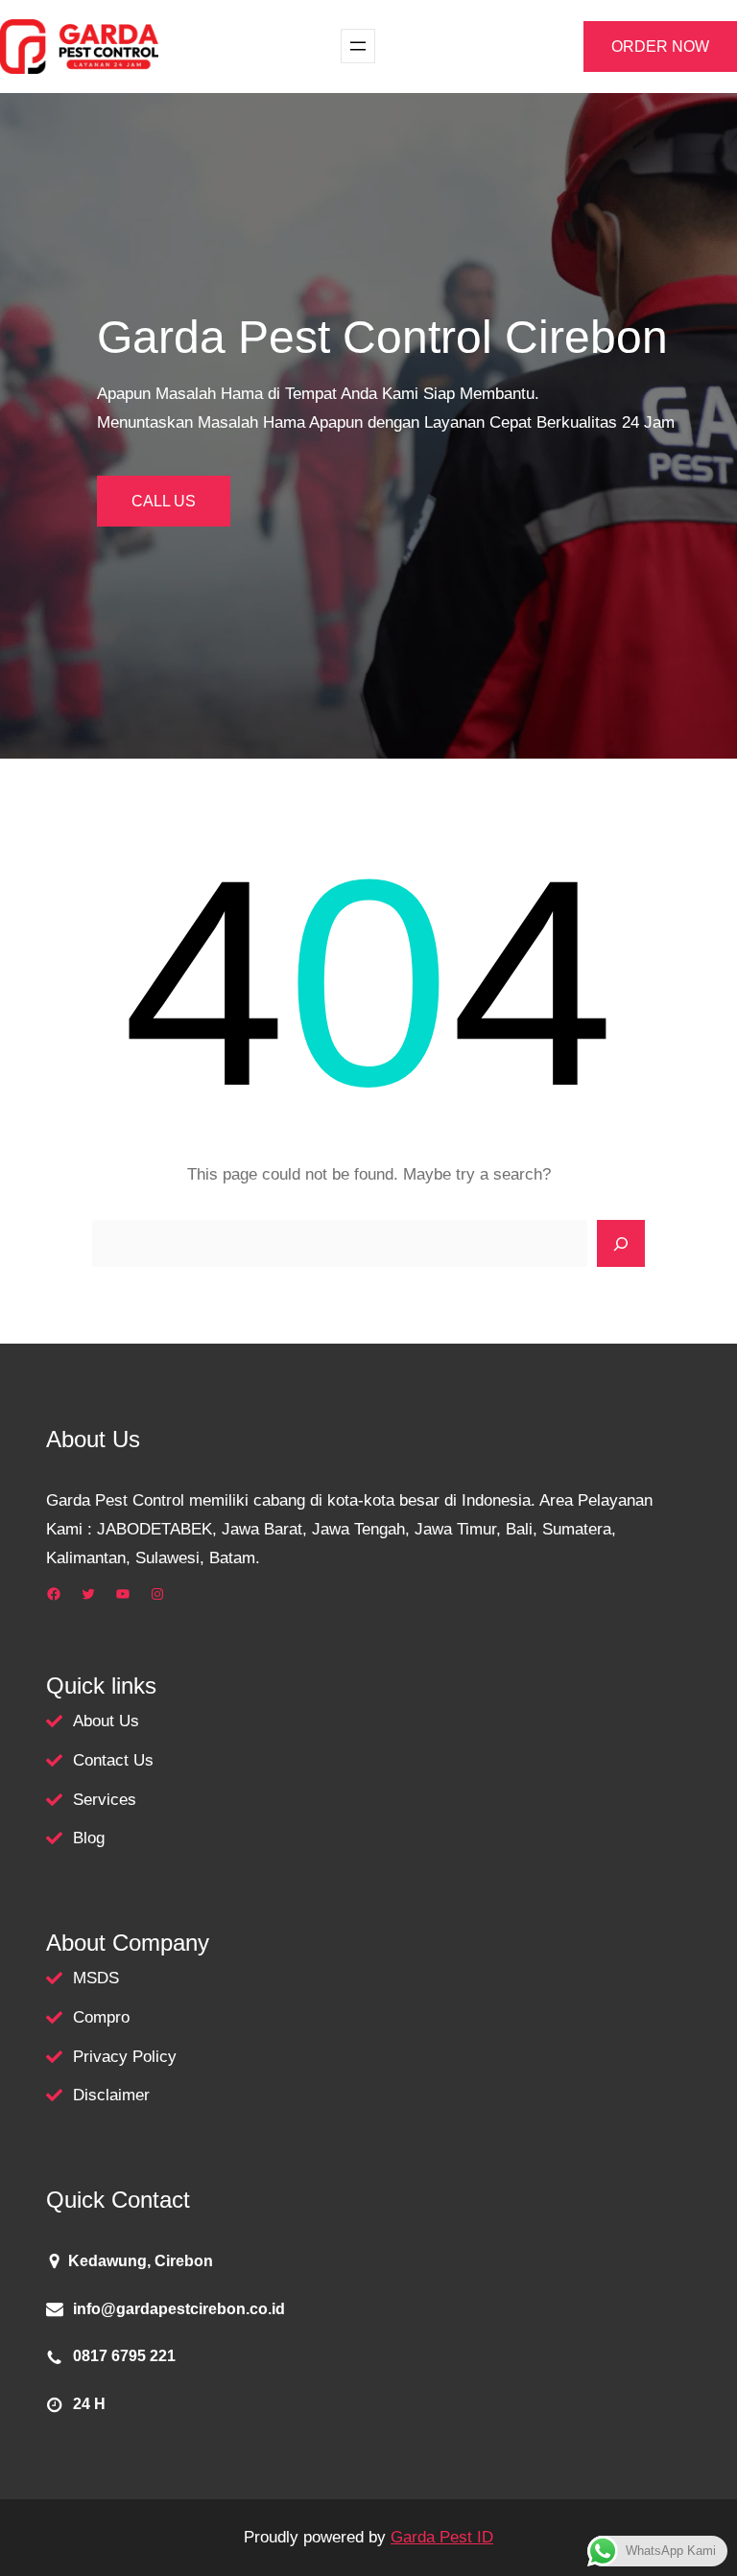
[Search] (621, 1244)
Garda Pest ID (442, 2537)
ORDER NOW (660, 47)
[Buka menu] (358, 46)
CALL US (164, 501)
